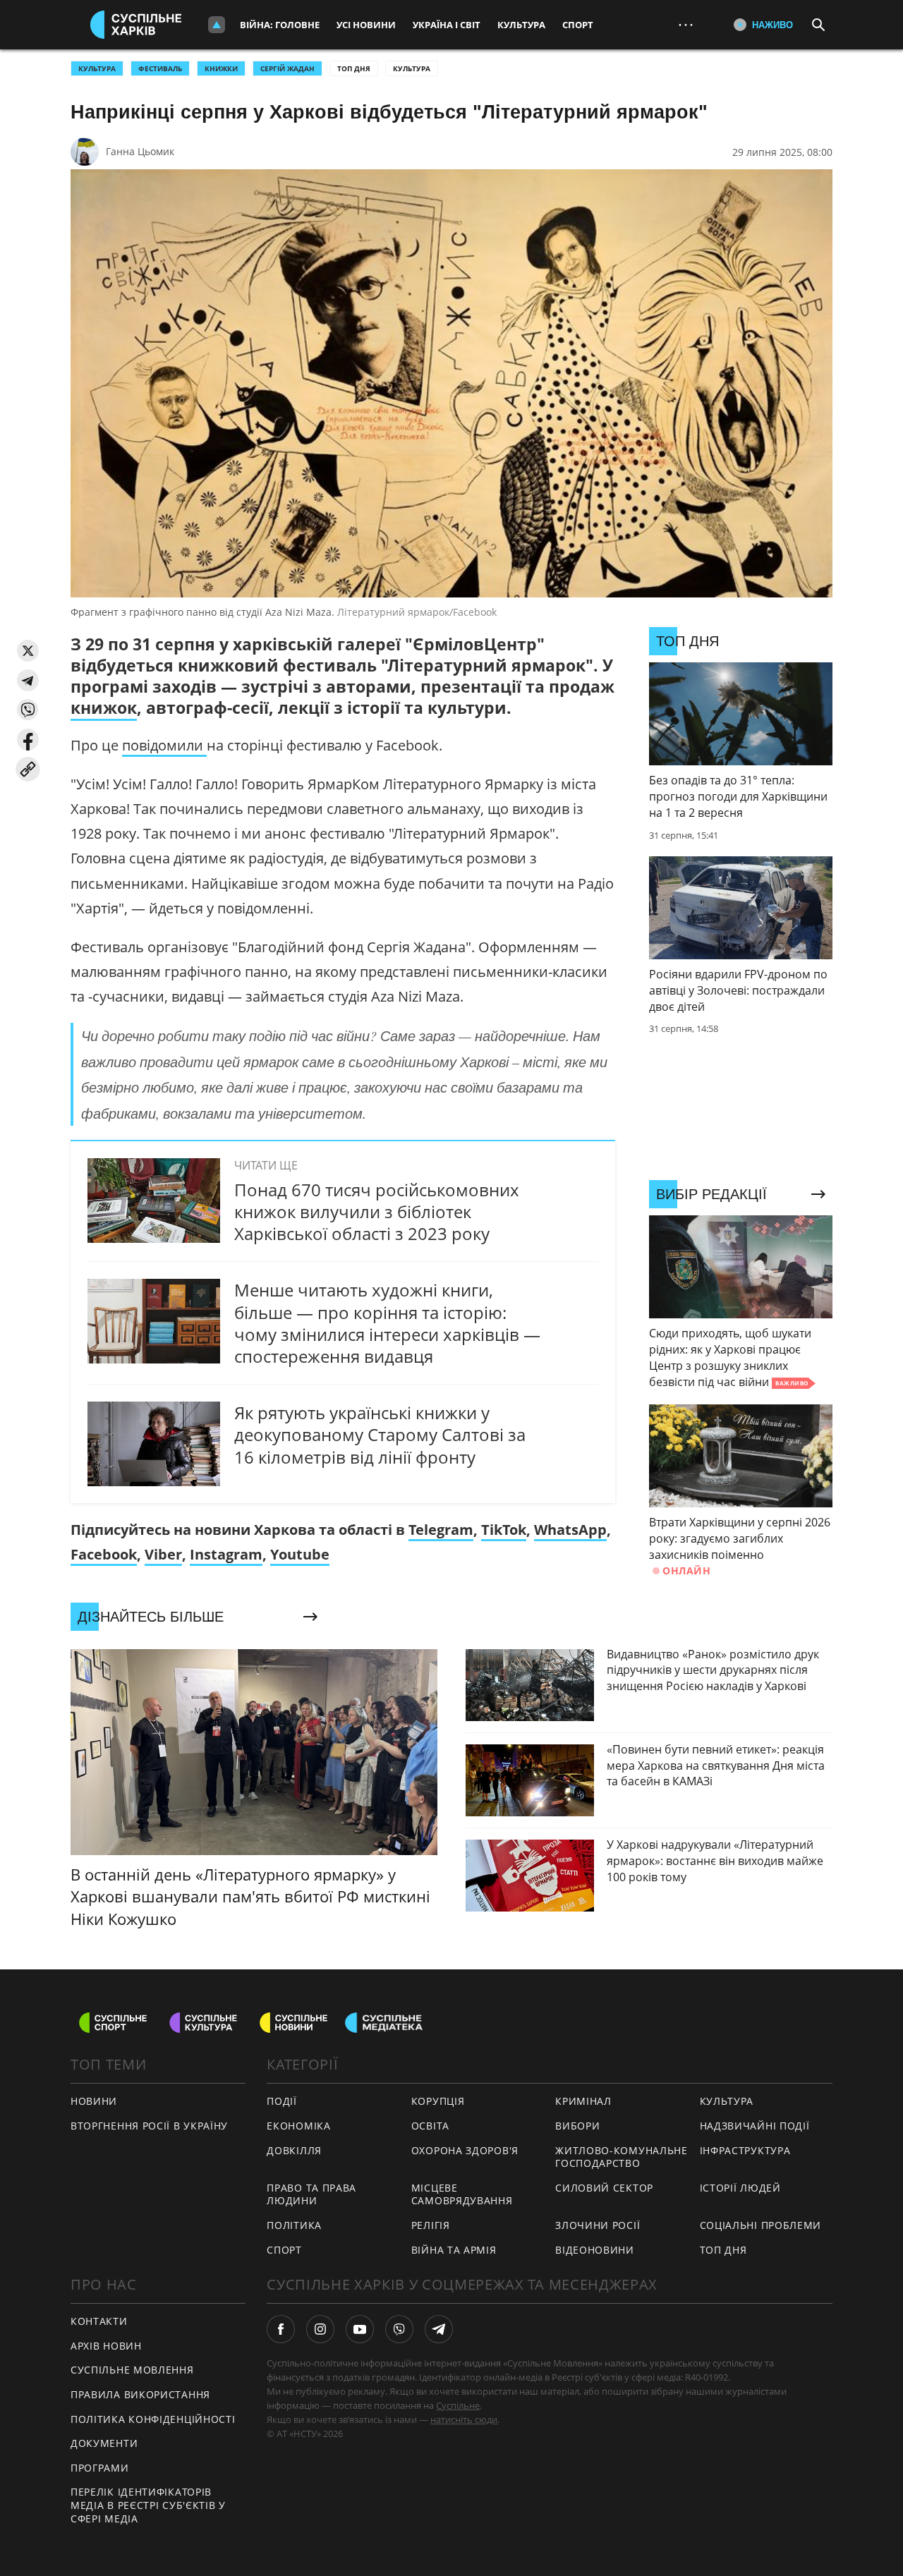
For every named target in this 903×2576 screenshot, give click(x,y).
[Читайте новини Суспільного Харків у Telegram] (439, 2329)
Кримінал (583, 2101)
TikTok (504, 1530)
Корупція (438, 2101)
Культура (521, 25)
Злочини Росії (598, 2225)
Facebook (104, 1554)
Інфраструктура (745, 2150)
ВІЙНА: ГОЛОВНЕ (280, 25)
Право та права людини (311, 2194)
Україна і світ (447, 25)
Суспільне (458, 2405)
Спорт (578, 25)
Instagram (226, 1554)
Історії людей (740, 2188)
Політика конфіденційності (153, 2419)
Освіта (430, 2126)
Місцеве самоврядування (462, 2194)
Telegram (441, 1530)
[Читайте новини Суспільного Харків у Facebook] (281, 2329)
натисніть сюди (464, 2419)
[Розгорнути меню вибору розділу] (217, 25)
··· (686, 24)
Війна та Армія (454, 2250)
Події (282, 2101)
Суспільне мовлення (132, 2370)
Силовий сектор (604, 2188)
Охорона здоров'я (465, 2150)
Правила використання (140, 2394)
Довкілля (294, 2150)
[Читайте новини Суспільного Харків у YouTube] (360, 2329)
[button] (28, 651)
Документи (104, 2443)
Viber (163, 1554)
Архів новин (106, 2346)
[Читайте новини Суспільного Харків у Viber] (399, 2329)
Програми (100, 2468)
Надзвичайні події (755, 2126)
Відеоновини (595, 2250)
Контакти (99, 2321)
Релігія (431, 2225)
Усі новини (366, 25)
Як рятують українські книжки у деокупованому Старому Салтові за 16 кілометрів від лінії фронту (380, 1434)
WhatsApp (570, 1530)
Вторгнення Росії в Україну (149, 2126)
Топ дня (354, 68)
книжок (104, 707)
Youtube (300, 1554)
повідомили (164, 745)
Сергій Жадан (287, 68)
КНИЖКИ (221, 68)
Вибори (577, 2126)
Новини (94, 2101)
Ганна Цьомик (140, 151)
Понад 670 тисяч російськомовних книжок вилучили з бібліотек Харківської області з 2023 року (377, 1211)
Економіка (298, 2126)
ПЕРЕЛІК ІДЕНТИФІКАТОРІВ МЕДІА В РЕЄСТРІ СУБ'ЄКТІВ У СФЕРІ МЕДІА (148, 2505)
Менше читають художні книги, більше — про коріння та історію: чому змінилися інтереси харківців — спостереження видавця (387, 1323)
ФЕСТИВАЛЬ (160, 68)
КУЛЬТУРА (97, 68)
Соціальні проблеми (761, 2225)
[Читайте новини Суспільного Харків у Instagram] (320, 2329)
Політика (294, 2225)
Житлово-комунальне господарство (622, 2157)
